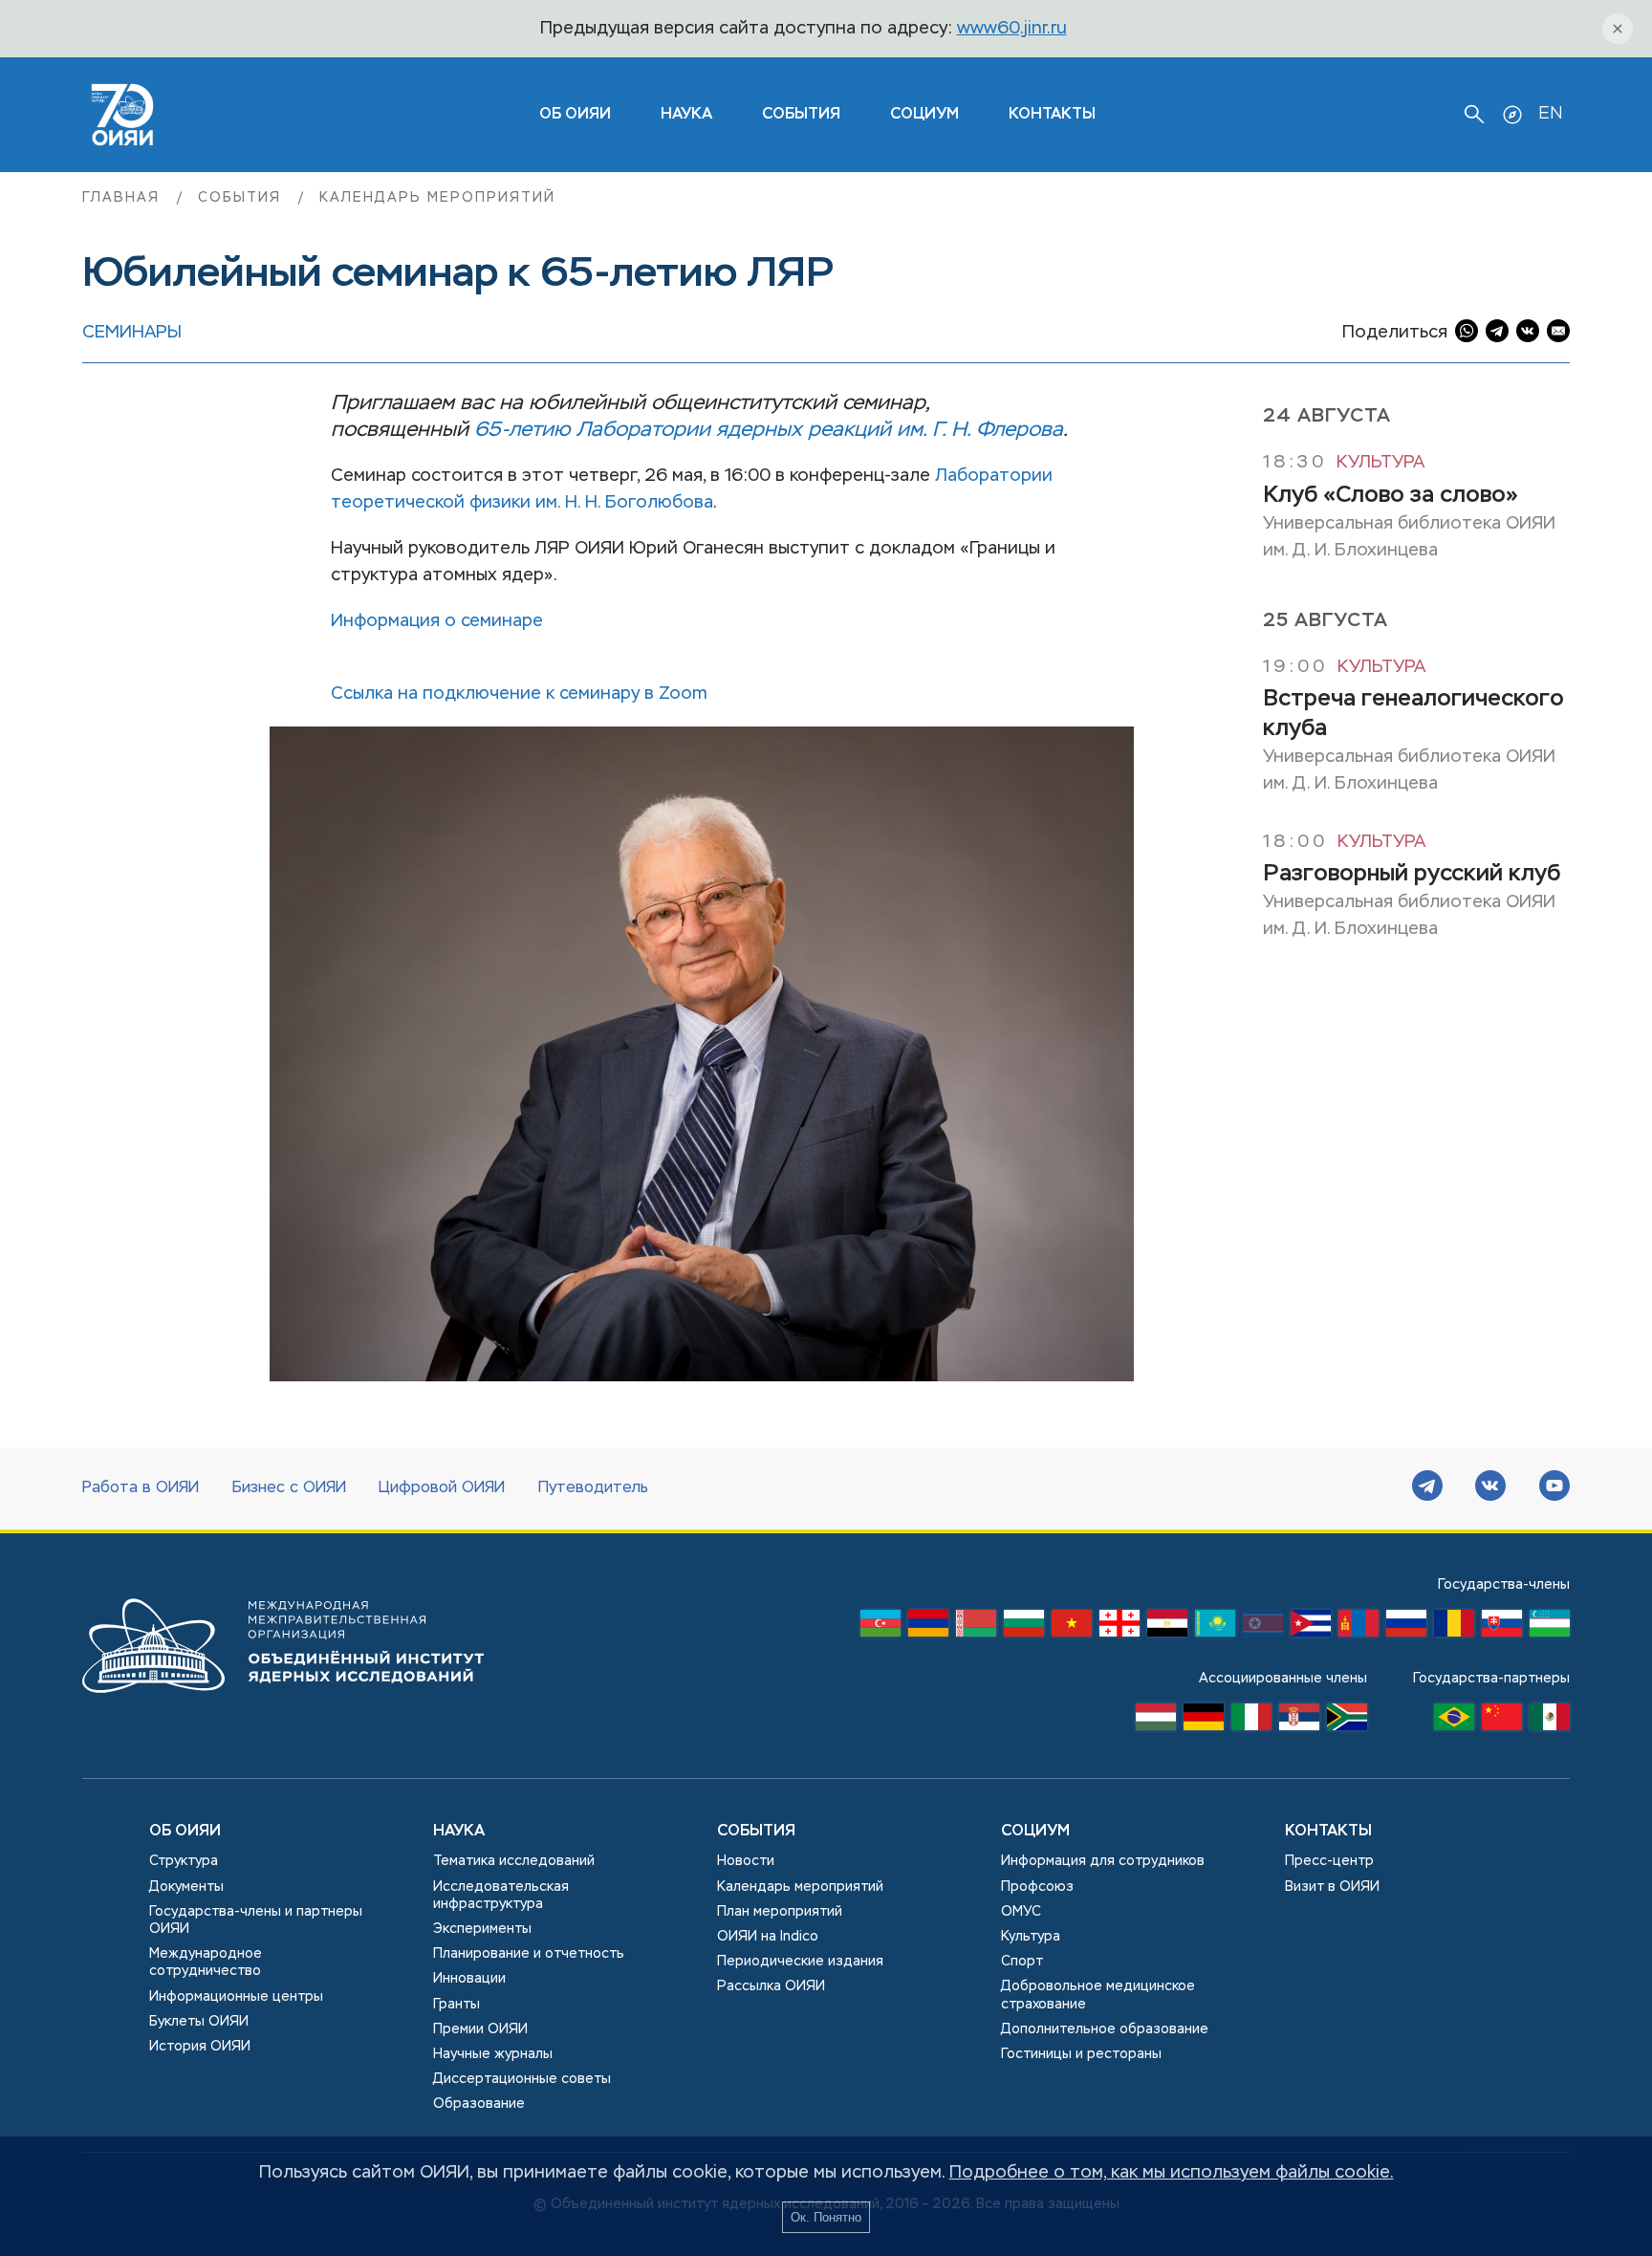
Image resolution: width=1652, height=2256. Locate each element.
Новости (746, 1861)
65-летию (522, 430)
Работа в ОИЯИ (141, 1488)
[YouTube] (1554, 1488)
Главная (124, 198)
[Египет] (1167, 1628)
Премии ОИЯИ (480, 2029)
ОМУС (1021, 1912)
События (801, 115)
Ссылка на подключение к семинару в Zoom (519, 694)
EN (1550, 114)
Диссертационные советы (522, 2079)
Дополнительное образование (1105, 2029)
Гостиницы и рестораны (1081, 2054)
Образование (479, 2104)
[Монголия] (1359, 1628)
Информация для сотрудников (1103, 1861)
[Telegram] (1427, 1488)
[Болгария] (1024, 1628)
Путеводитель (593, 1488)
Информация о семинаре (437, 621)
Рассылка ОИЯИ (771, 1986)
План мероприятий (780, 1912)
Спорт (1022, 1962)
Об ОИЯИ (185, 1832)
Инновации (469, 1979)
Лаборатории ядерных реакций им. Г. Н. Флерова (820, 430)
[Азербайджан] (880, 1628)
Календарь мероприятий (437, 198)
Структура (184, 1861)
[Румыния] (1454, 1628)
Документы (186, 1887)
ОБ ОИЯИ (575, 115)
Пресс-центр (1329, 1861)
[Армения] (928, 1628)
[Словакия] (1502, 1628)
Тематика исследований (514, 1861)
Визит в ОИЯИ (1332, 1887)
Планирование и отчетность (529, 1954)
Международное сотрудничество (206, 1963)
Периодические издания (800, 1962)
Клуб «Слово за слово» (1391, 494)
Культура (1380, 463)
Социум (924, 115)
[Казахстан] (1215, 1628)
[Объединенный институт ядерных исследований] (283, 1711)
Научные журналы (493, 2054)
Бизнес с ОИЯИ (289, 1488)
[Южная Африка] (1347, 1722)
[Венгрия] (1156, 1722)
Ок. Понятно (826, 2217)
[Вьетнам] (1072, 1628)
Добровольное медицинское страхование (1098, 1995)
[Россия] (1406, 1628)
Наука (686, 115)
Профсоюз (1037, 1887)
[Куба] (1311, 1628)
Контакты (1052, 115)
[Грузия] (1119, 1628)
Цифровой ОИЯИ (442, 1488)
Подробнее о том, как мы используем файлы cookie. (1172, 2173)
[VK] (1490, 1488)
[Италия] (1251, 1722)
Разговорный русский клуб (1412, 873)
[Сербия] (1299, 1722)
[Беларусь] (976, 1628)
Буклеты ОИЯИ (199, 2022)
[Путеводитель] (1512, 115)
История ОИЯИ (200, 2047)
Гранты (456, 2005)
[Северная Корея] (1263, 1628)
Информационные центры (236, 1997)
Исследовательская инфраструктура (501, 1896)
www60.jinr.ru (1012, 29)
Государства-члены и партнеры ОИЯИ (256, 1920)
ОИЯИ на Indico (768, 1937)
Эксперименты (482, 1929)
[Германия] (1204, 1722)
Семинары (132, 333)
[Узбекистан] (1550, 1628)
